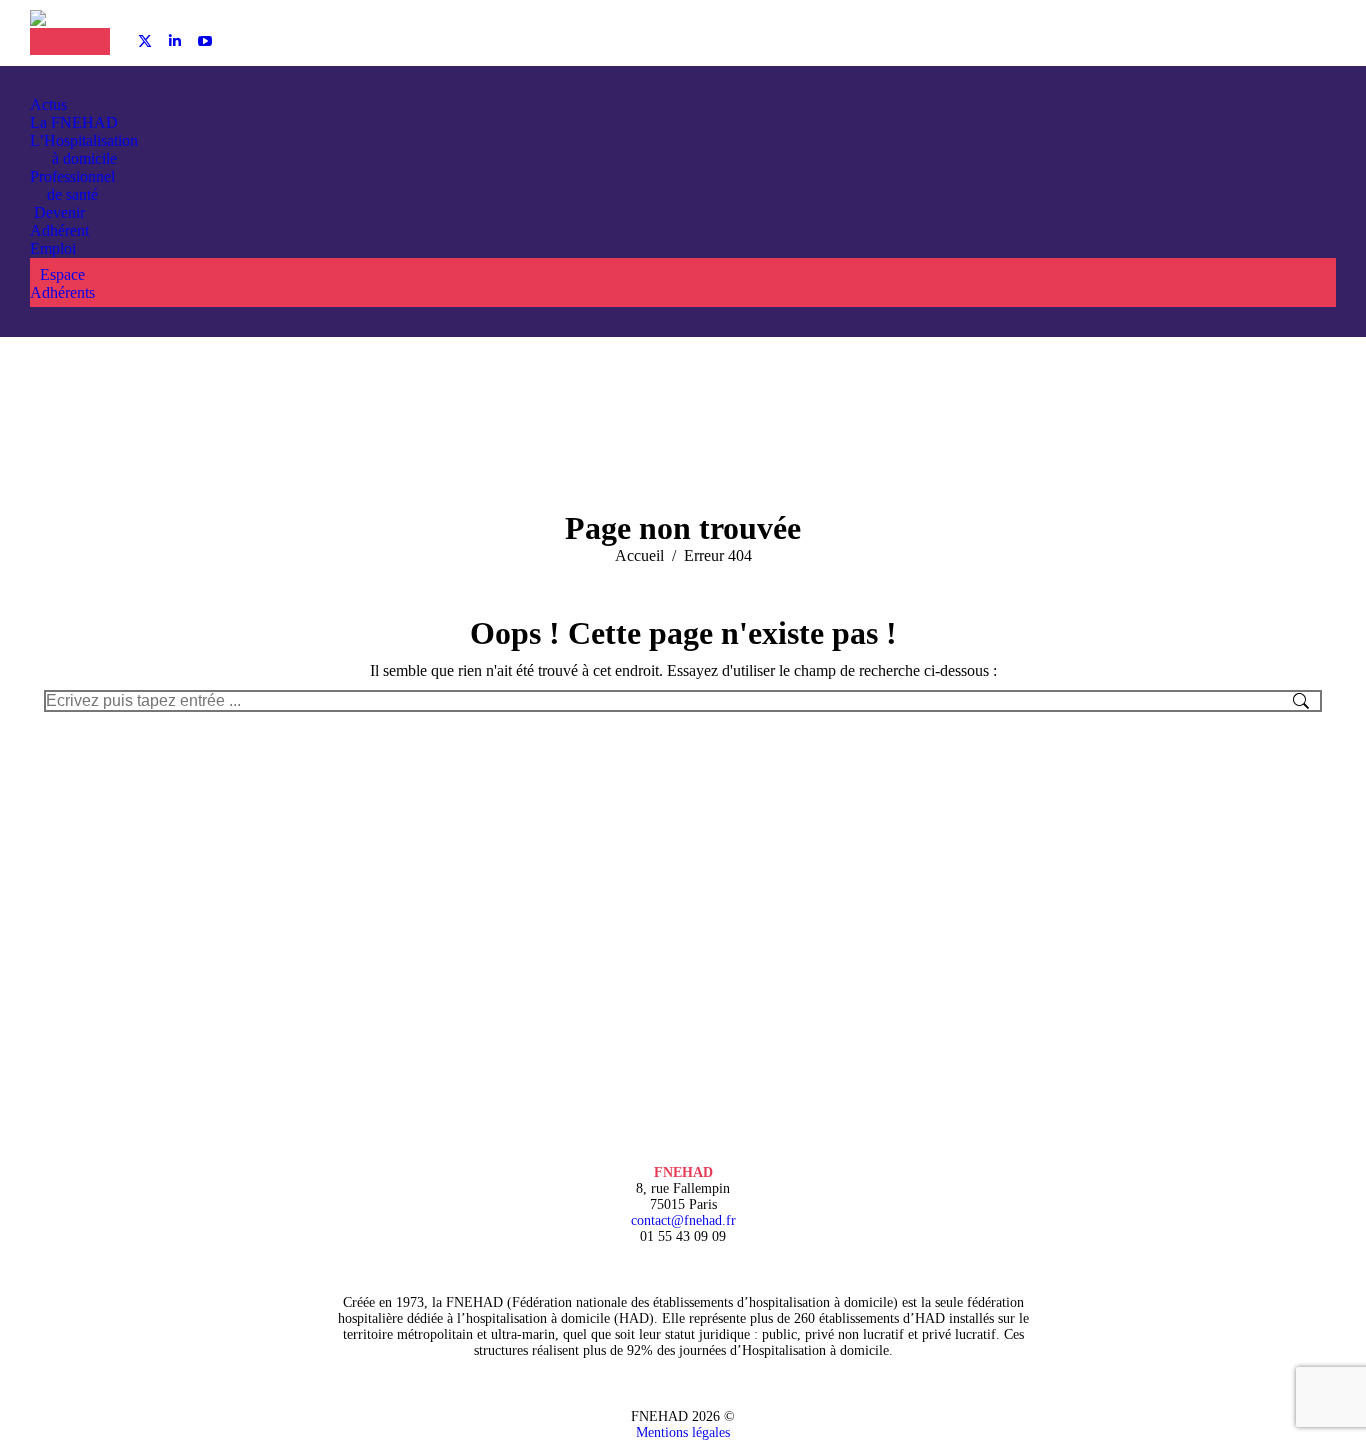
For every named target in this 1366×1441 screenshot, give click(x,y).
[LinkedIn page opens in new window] (175, 41)
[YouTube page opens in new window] (205, 41)
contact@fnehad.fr (683, 1220)
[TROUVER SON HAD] (90, 41)
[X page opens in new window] (145, 41)
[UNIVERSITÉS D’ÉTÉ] (50, 41)
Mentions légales (683, 1432)
